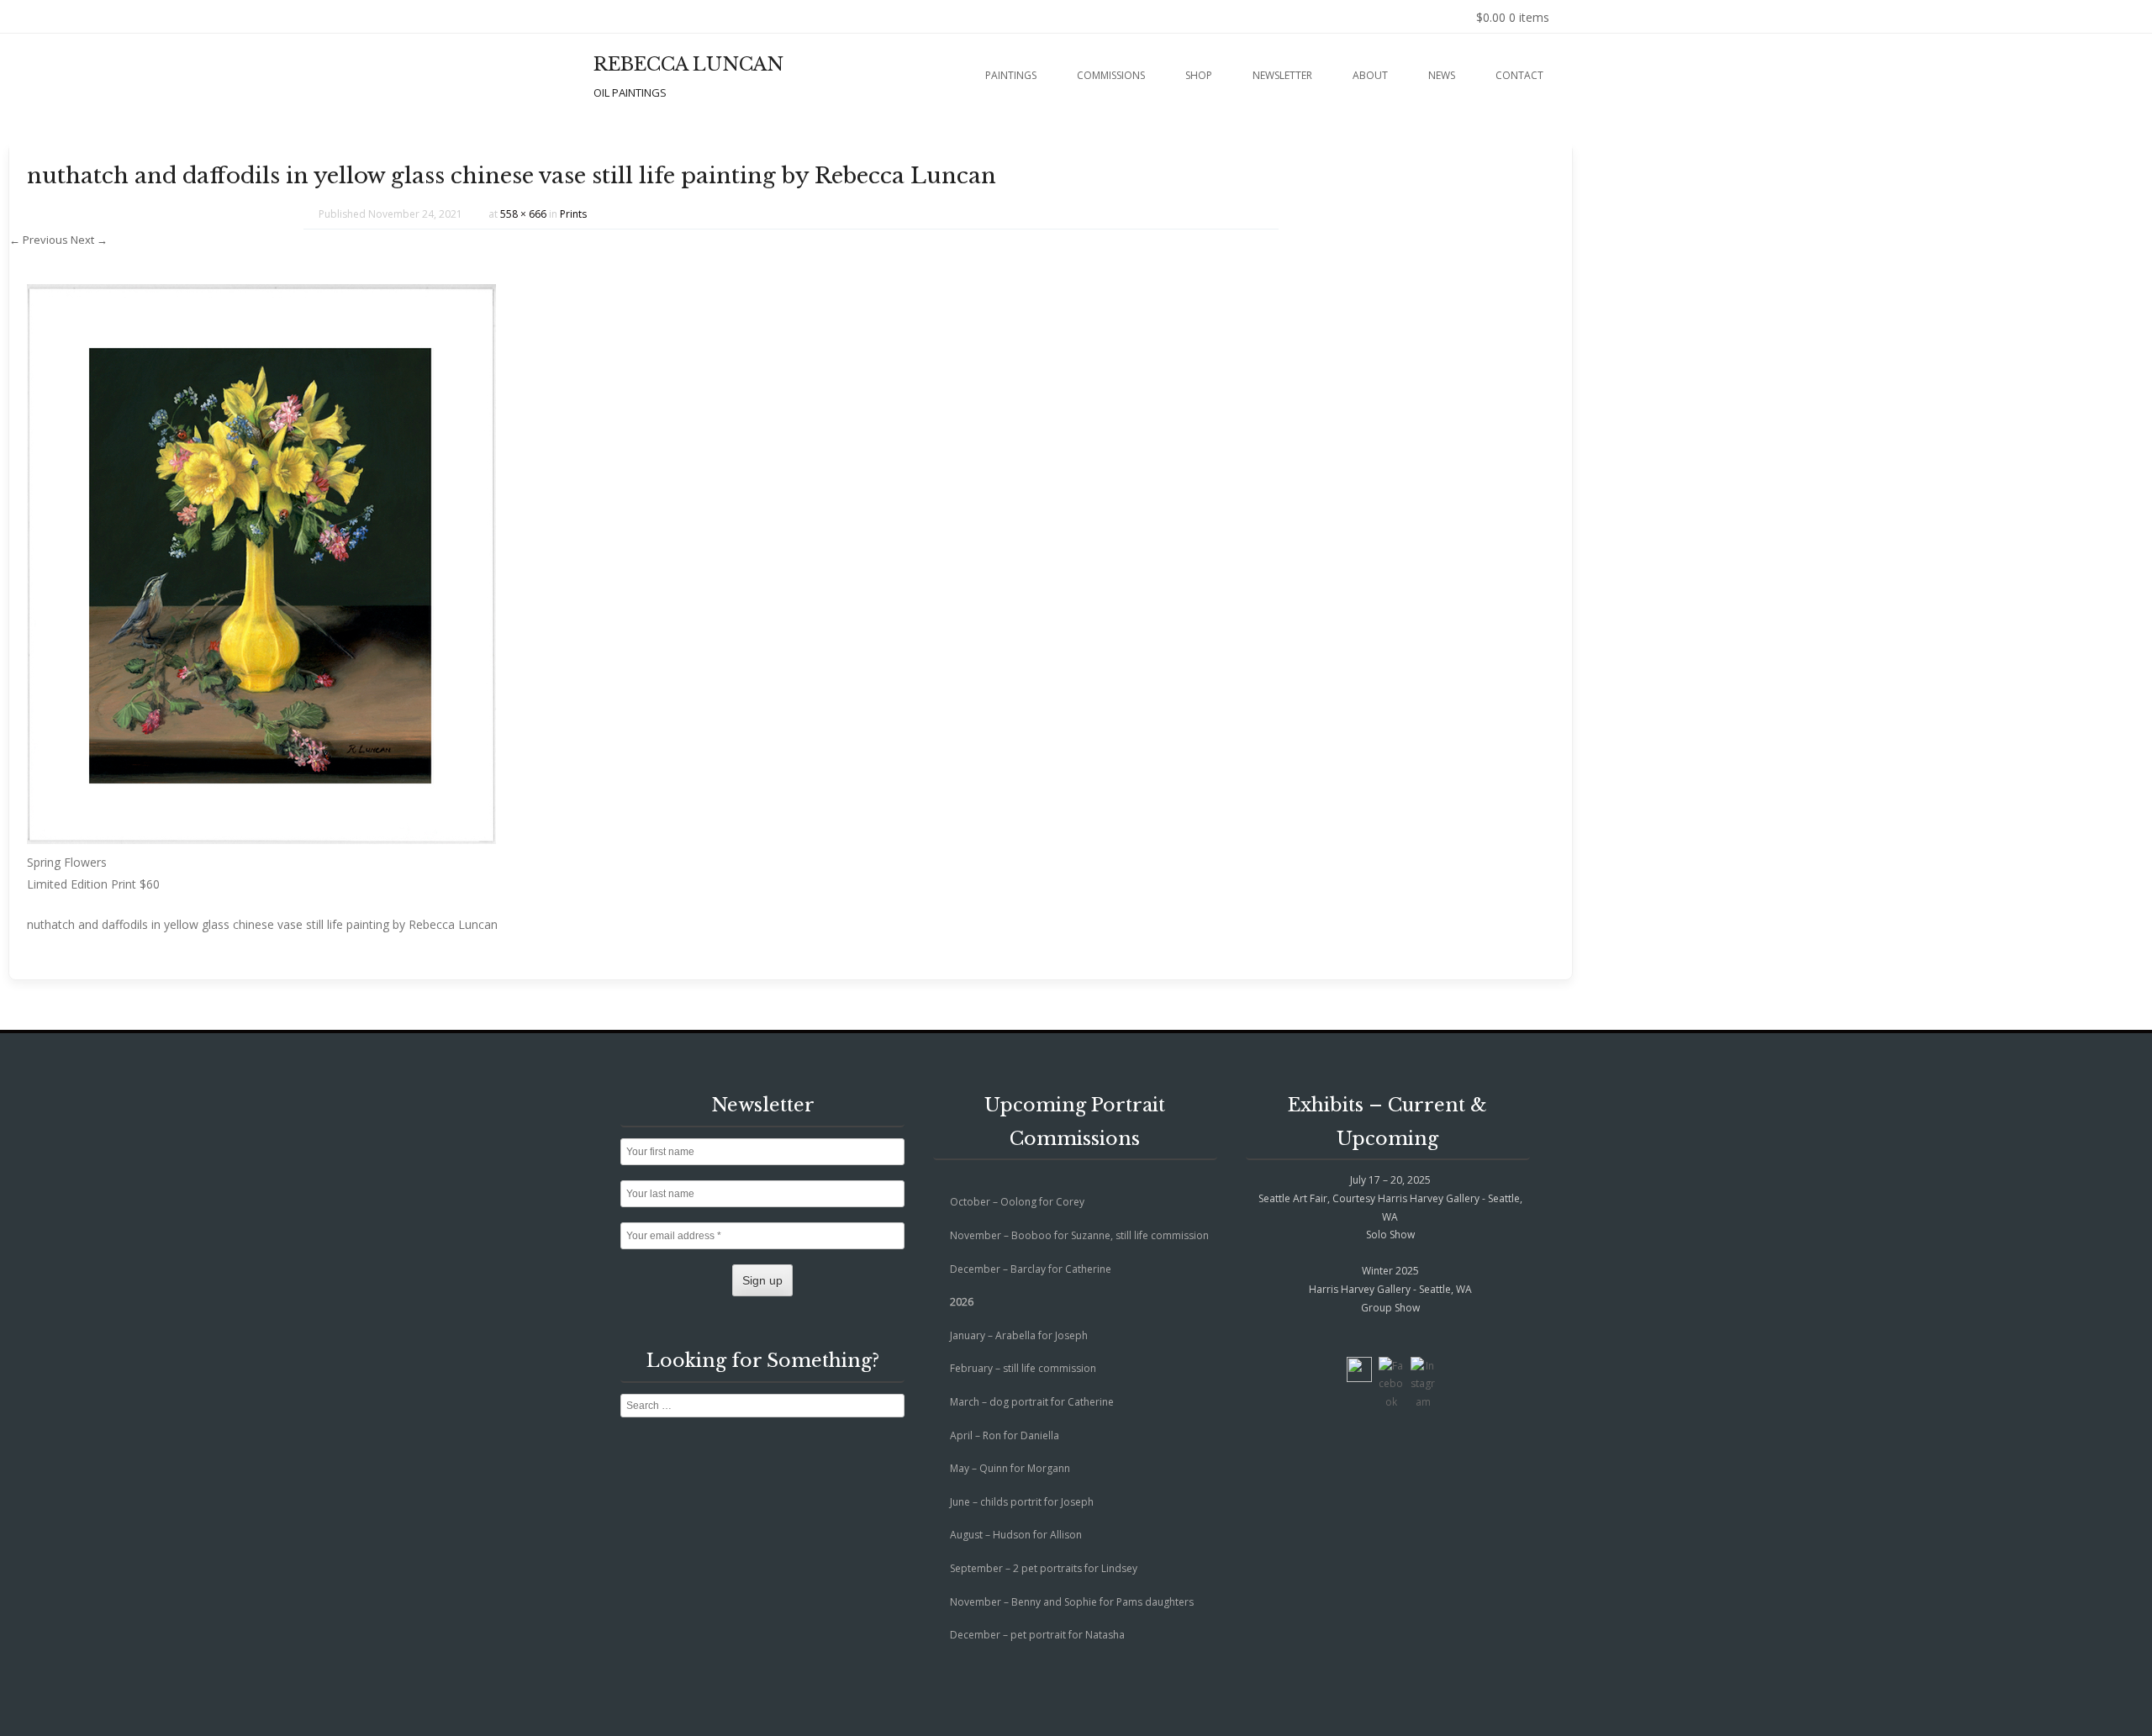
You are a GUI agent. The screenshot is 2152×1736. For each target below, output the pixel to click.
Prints (573, 214)
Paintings (1011, 75)
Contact (1519, 75)
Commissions (1111, 75)
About (1370, 75)
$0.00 (1513, 17)
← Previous (39, 240)
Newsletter (1282, 75)
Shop (1199, 75)
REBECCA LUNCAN (688, 64)
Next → (89, 240)
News (1442, 75)
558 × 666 (523, 214)
